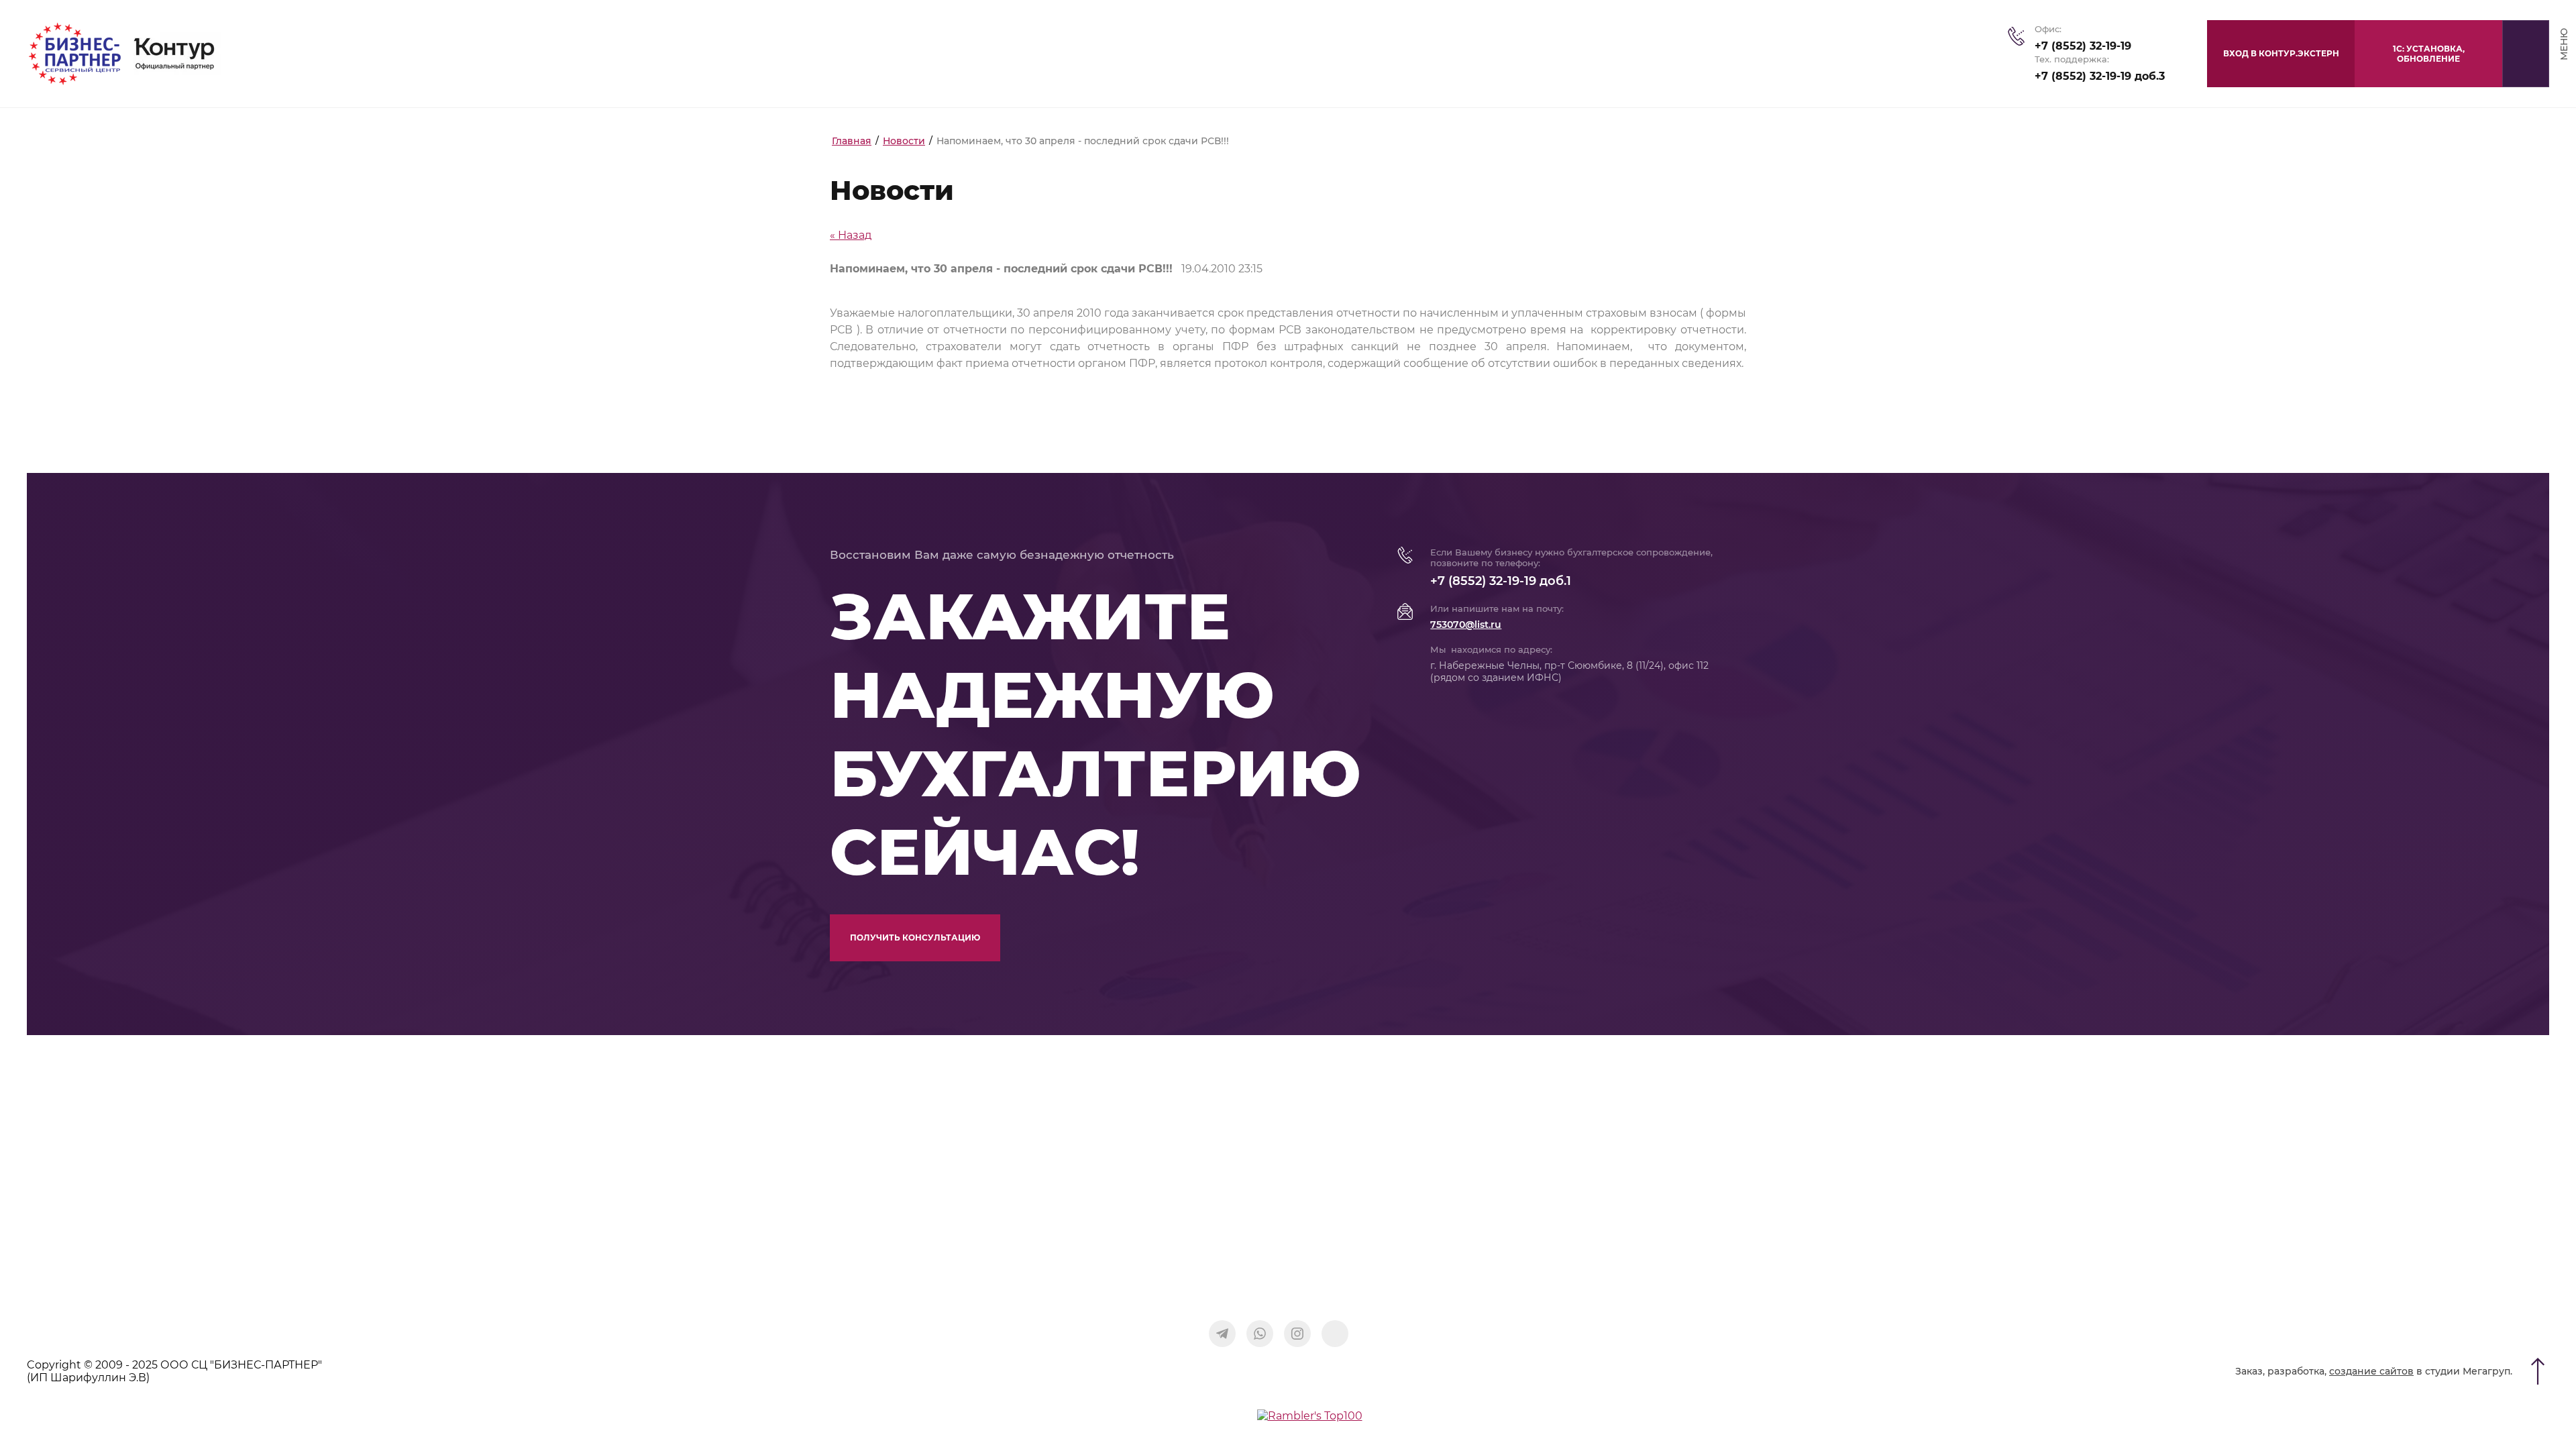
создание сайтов (2371, 1371)
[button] (2428, 54)
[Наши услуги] (1335, 1334)
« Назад (851, 235)
